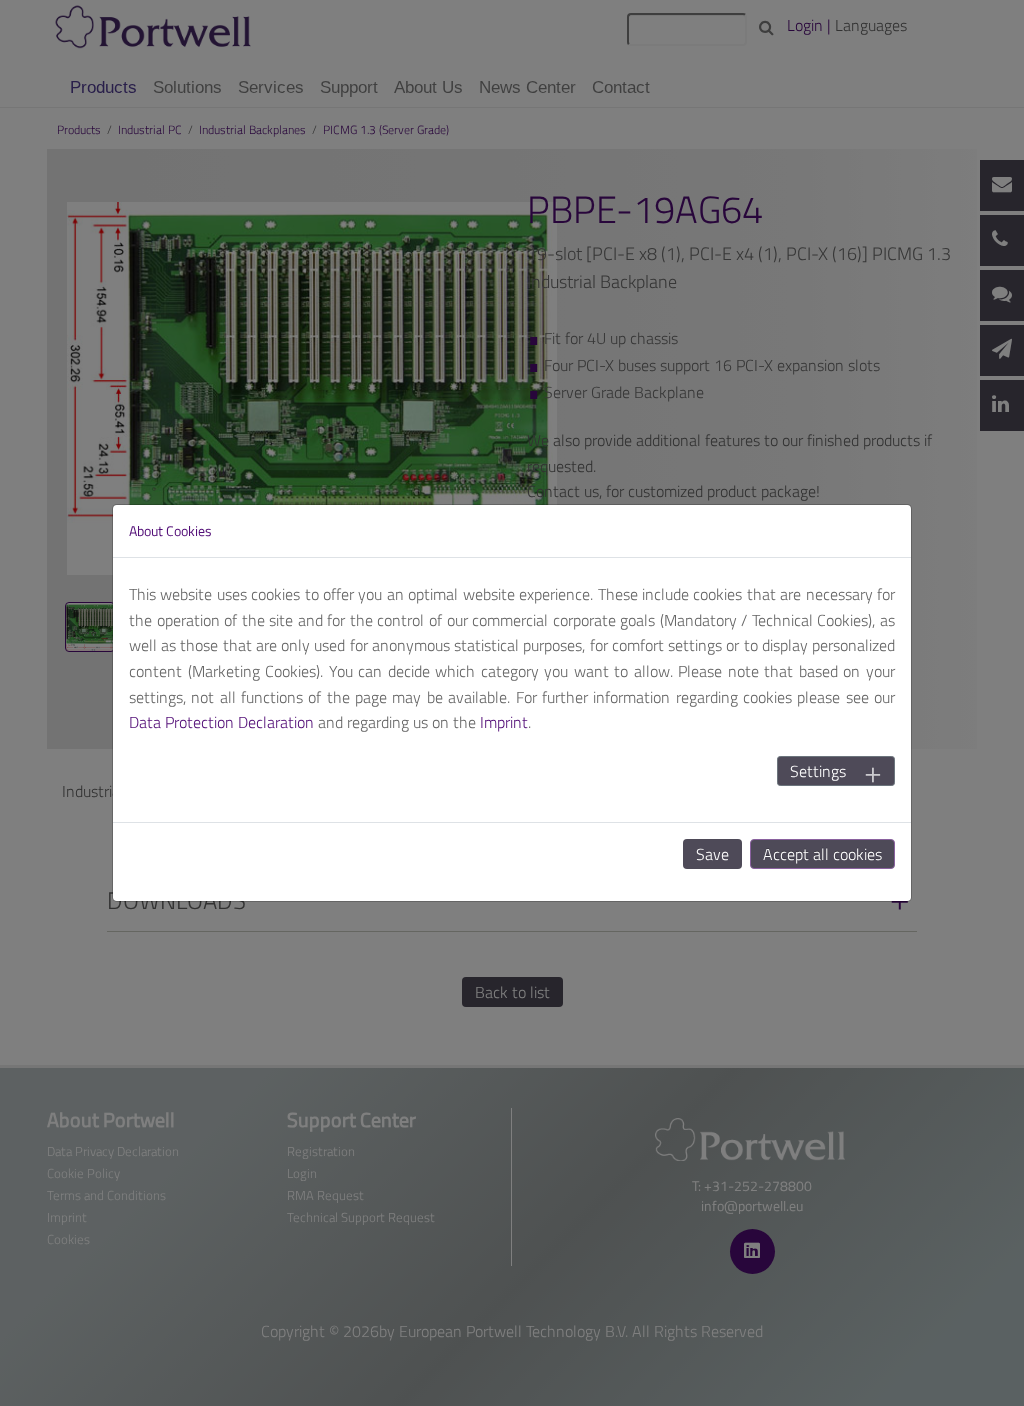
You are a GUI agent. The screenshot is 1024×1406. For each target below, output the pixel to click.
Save (712, 854)
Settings (818, 771)
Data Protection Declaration (221, 722)
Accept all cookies (822, 854)
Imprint (504, 722)
